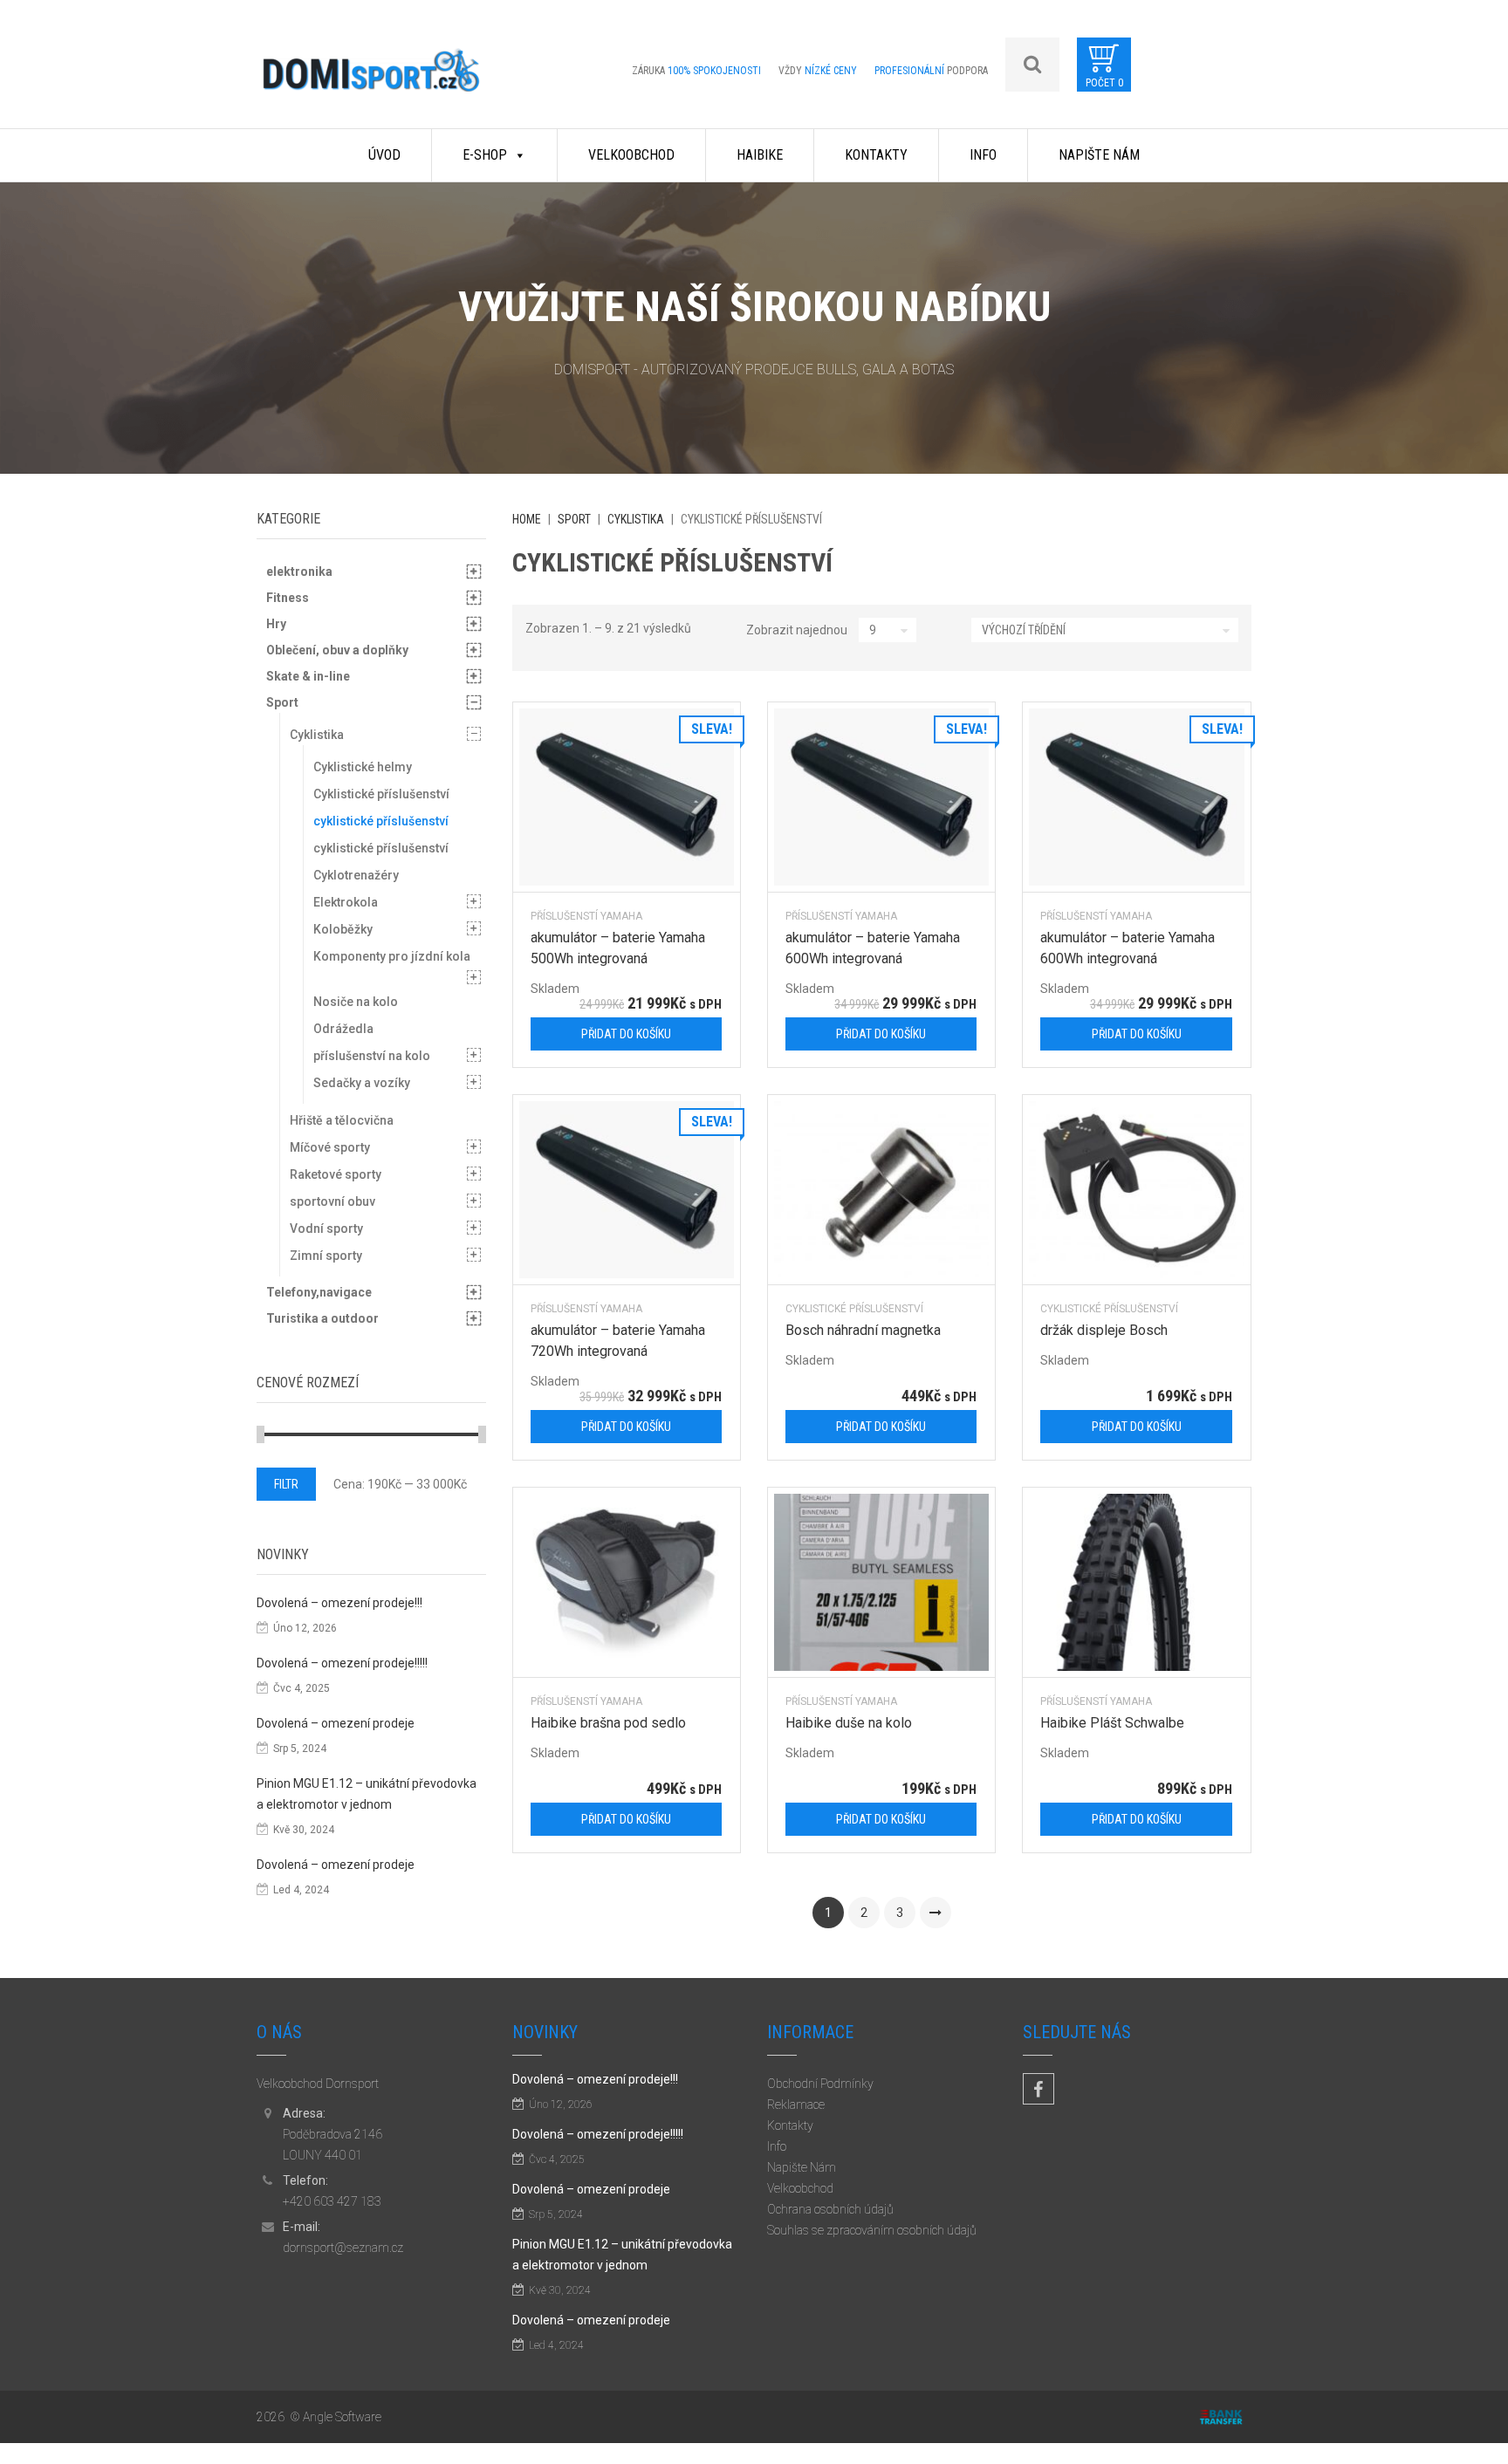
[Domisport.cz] (371, 76)
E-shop (485, 155)
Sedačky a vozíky (362, 1083)
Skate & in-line (308, 676)
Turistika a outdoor (322, 1318)
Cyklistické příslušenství (381, 794)
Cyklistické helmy (363, 767)
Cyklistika (636, 519)
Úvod (384, 155)
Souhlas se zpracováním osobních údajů (872, 2230)
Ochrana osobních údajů (830, 2209)
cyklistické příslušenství (854, 1308)
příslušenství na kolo (372, 1056)
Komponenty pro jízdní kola (392, 956)
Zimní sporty (326, 1256)
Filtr (286, 1484)
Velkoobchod (631, 155)
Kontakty (876, 155)
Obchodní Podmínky (820, 2084)
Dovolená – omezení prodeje (336, 1723)
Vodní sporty (326, 1229)
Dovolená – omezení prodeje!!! (339, 1603)
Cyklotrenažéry (356, 875)
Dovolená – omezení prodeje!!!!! (342, 1663)
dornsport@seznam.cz (343, 2248)
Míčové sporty (330, 1147)
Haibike (760, 155)
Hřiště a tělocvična (342, 1120)
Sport (574, 519)
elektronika (299, 572)
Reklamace (796, 2105)
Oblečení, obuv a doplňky (337, 650)
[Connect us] (1038, 2089)
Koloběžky (343, 929)
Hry (276, 624)
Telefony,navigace (319, 1292)
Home (527, 519)
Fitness (288, 598)
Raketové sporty (336, 1174)
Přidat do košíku (626, 1034)
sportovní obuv (332, 1201)
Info (983, 155)
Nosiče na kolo (356, 1002)
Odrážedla (343, 1029)
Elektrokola (346, 902)
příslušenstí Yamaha (586, 916)
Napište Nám (1099, 155)
